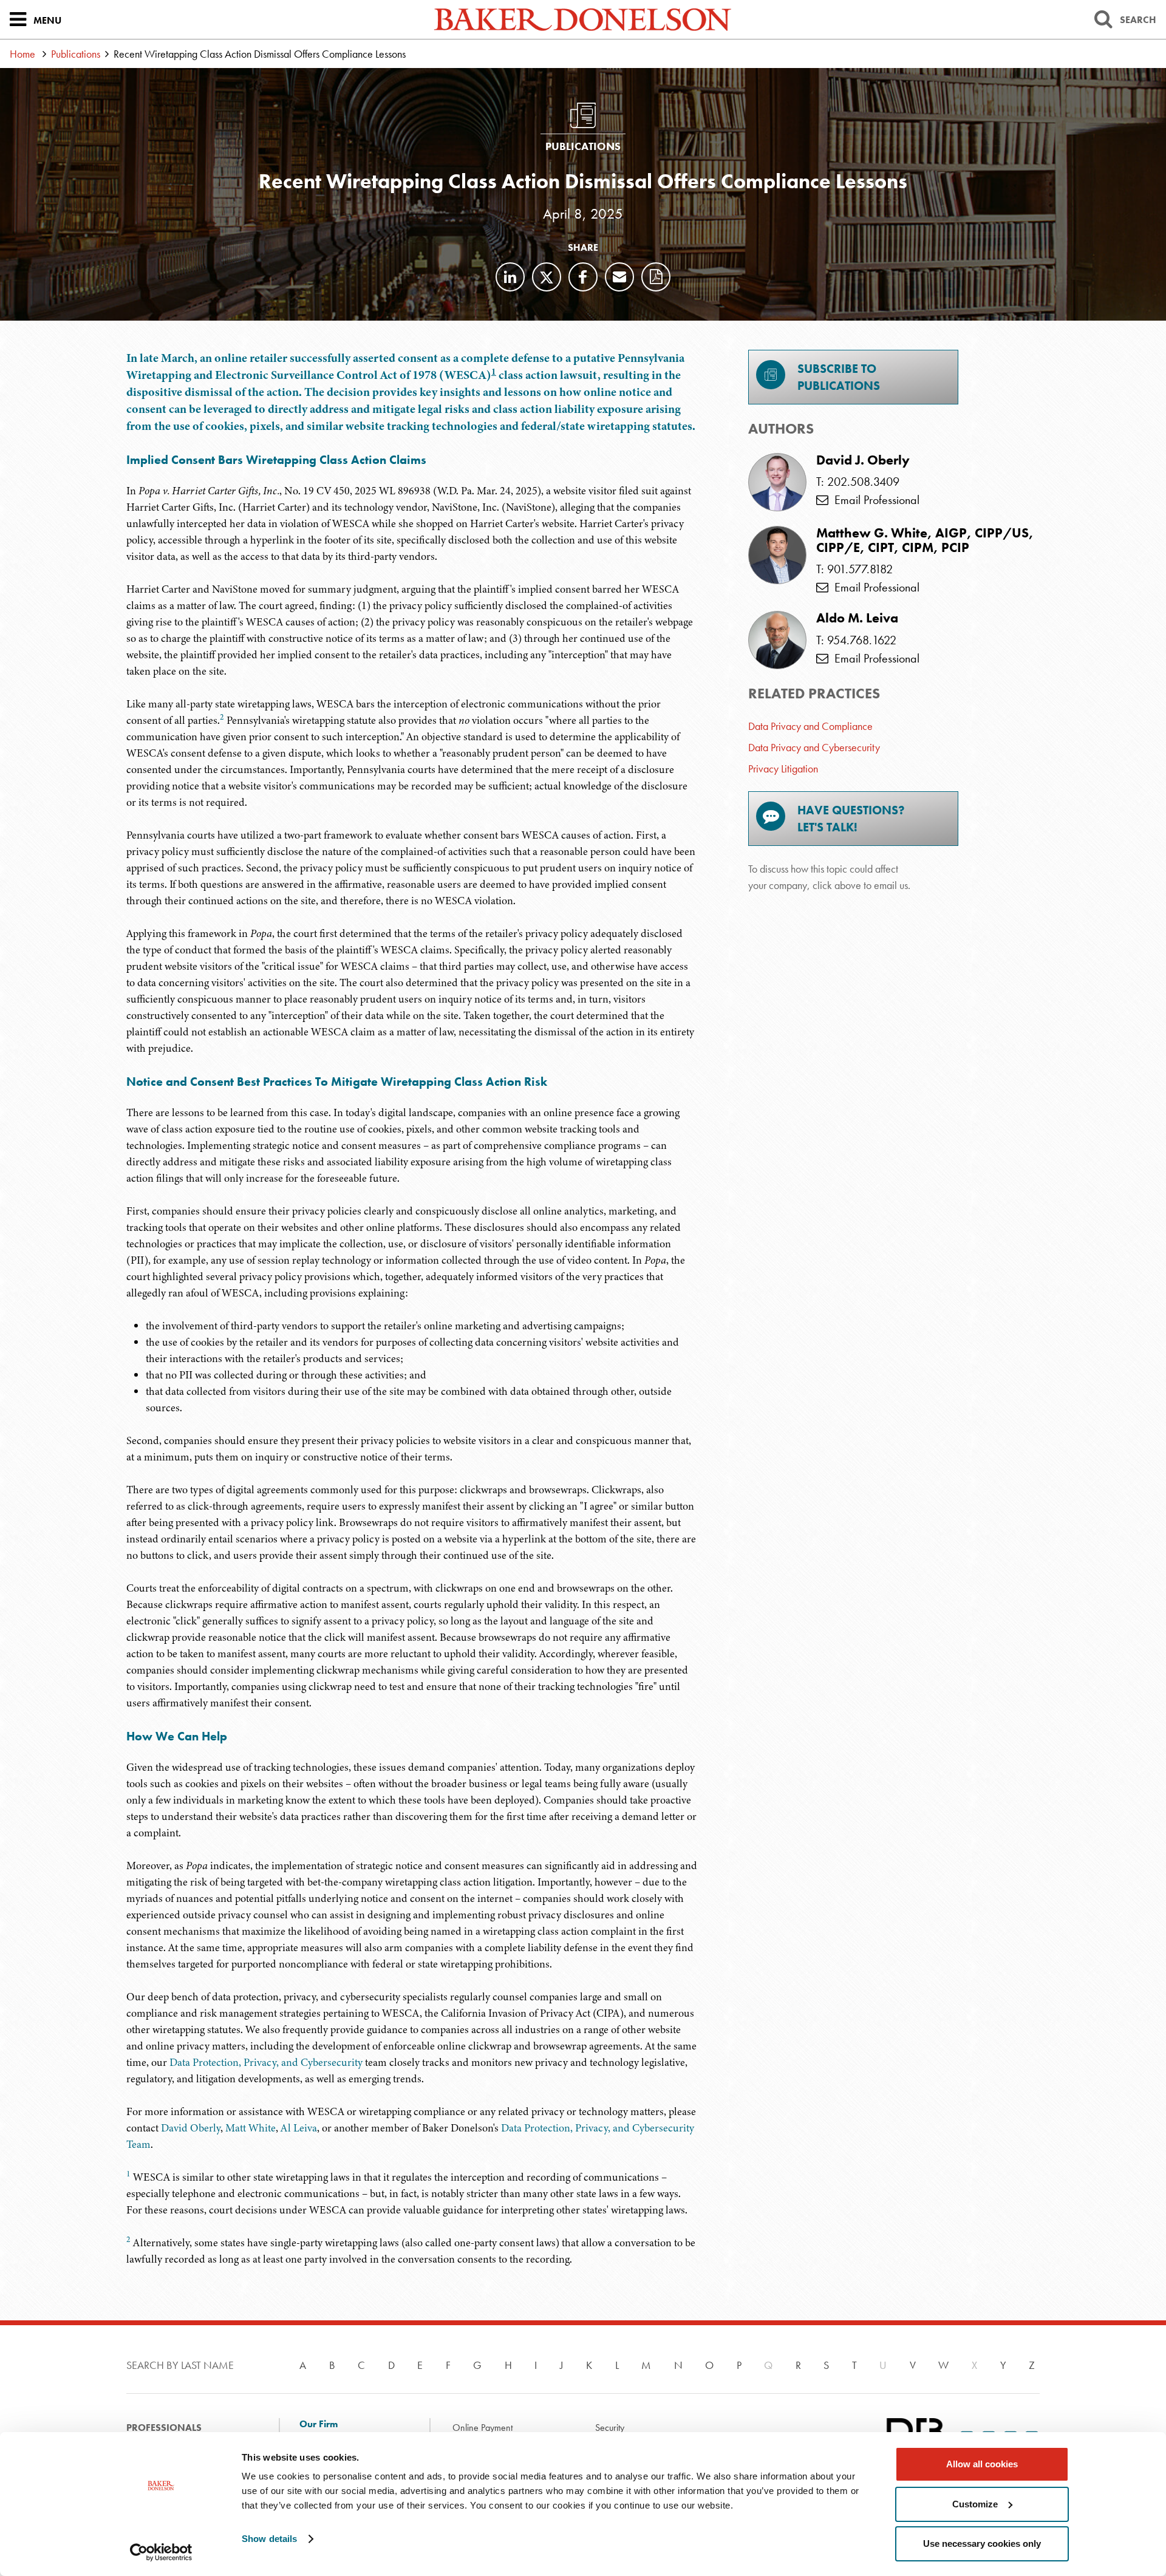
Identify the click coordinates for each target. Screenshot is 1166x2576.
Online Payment (482, 2428)
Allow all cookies (982, 2464)
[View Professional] (777, 482)
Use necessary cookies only (982, 2544)
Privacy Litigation (783, 768)
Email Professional (874, 500)
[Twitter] (547, 277)
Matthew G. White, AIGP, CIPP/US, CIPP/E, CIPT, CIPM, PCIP (925, 540)
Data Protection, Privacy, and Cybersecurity (266, 2062)
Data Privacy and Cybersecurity (814, 747)
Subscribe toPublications (839, 377)
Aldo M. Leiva (857, 618)
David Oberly (191, 2128)
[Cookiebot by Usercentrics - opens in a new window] (161, 2552)
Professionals (164, 2428)
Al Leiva (299, 2128)
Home (22, 54)
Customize (975, 2504)
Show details (269, 2539)
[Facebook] (583, 277)
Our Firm (319, 2424)
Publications (76, 54)
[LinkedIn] (510, 277)
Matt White (251, 2128)
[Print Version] (656, 277)
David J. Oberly (863, 460)
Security (610, 2428)
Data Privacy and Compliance (810, 726)
